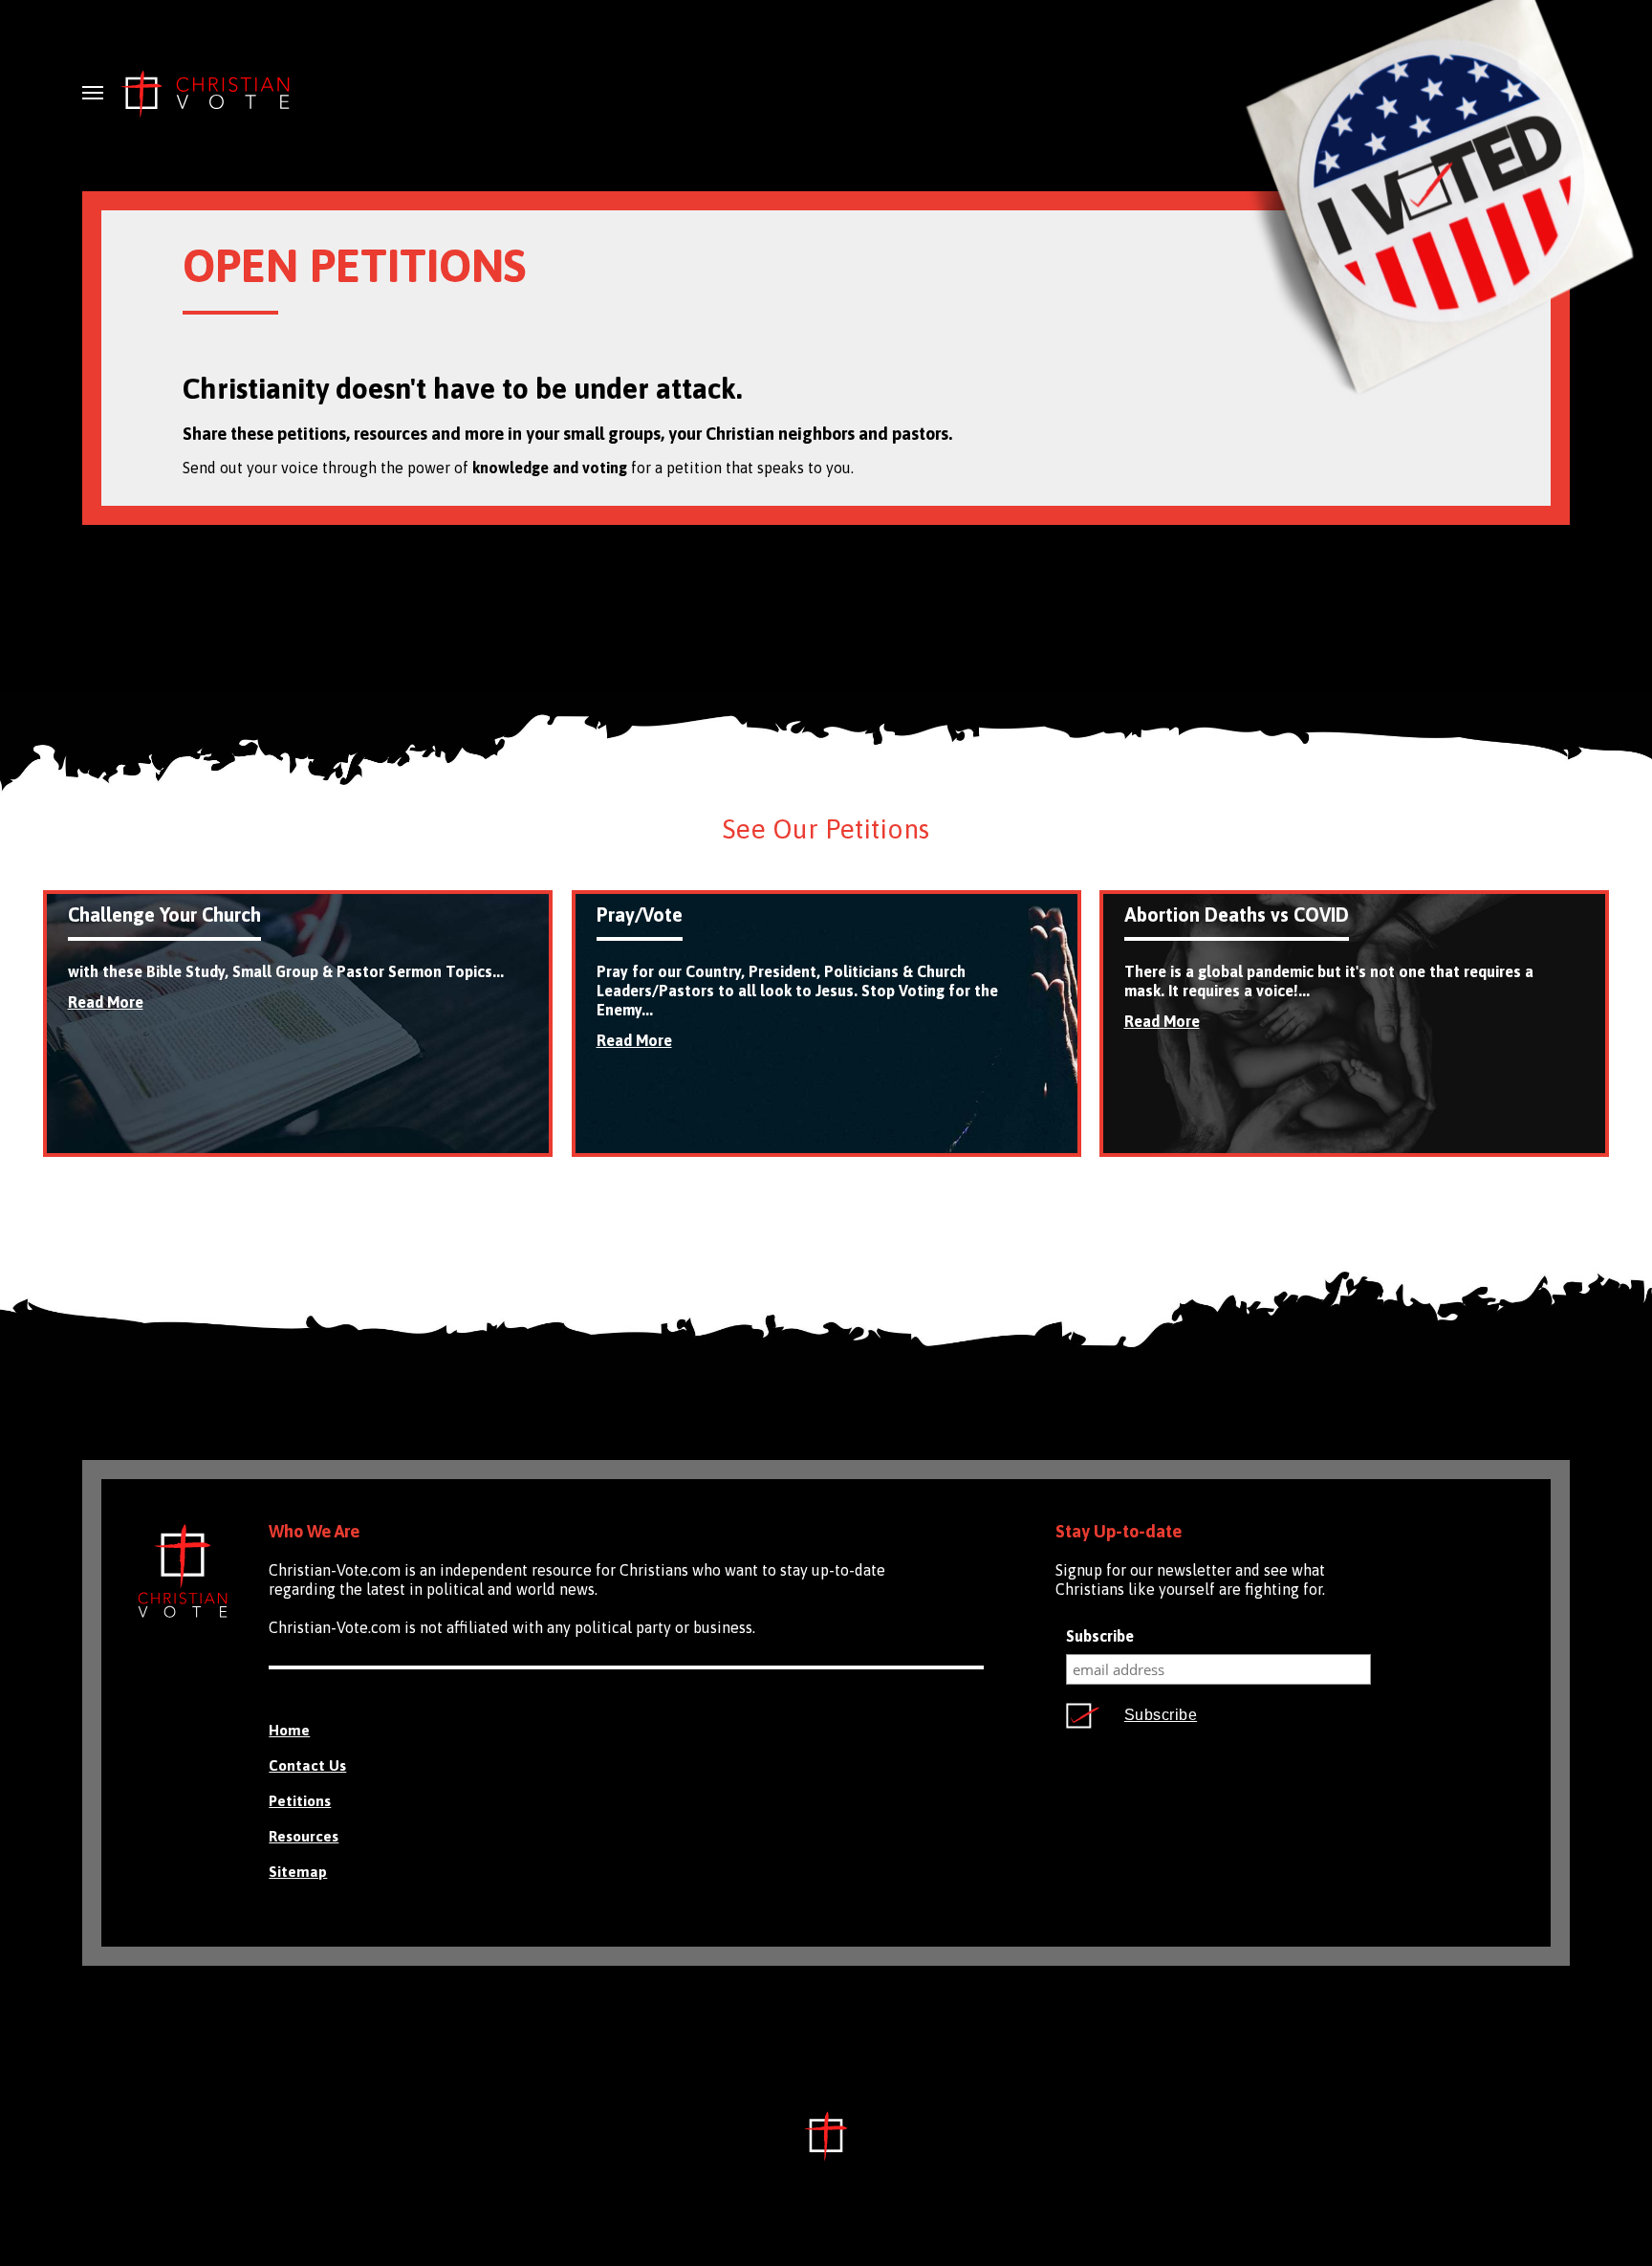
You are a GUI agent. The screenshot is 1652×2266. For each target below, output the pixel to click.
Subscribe (1100, 1636)
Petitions (300, 1801)
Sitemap (298, 1872)
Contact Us (307, 1765)
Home (289, 1730)
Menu (93, 93)
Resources (304, 1836)
